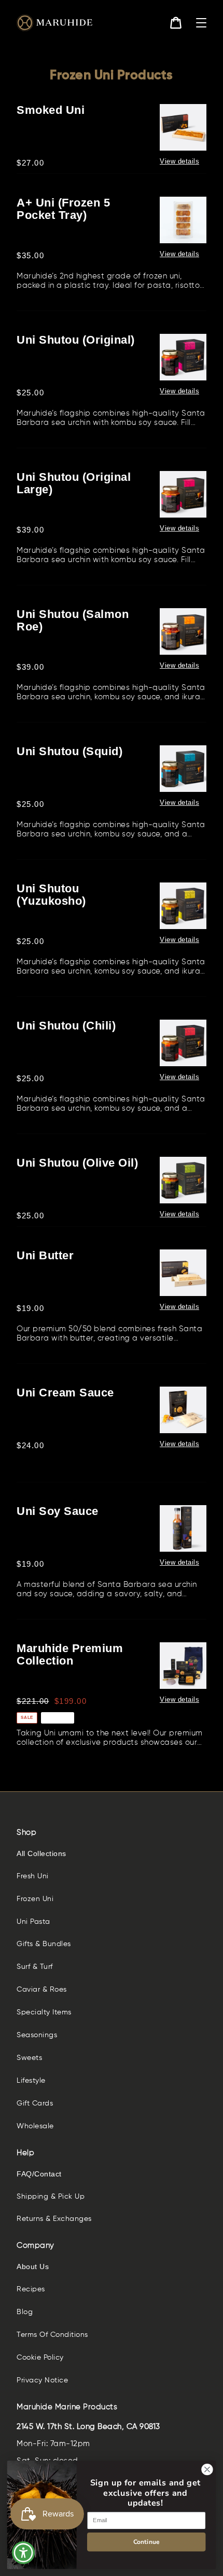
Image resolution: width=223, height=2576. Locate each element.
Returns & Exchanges (54, 2219)
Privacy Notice (42, 2380)
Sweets (29, 2058)
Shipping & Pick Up (51, 2197)
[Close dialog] (207, 2469)
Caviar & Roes (42, 1990)
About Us (33, 2266)
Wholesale (35, 2126)
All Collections (41, 1853)
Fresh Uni (33, 1876)
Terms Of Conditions (52, 2335)
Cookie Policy (40, 2358)
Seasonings (37, 2035)
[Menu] (201, 23)
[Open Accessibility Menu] (24, 2553)
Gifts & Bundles (44, 1944)
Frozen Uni (35, 1899)
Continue (146, 2542)
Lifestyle (31, 2081)
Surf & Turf (35, 1967)
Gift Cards (35, 2103)
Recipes (31, 2289)
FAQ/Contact (39, 2174)
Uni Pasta (33, 1922)
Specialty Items (44, 2012)
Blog (25, 2312)
